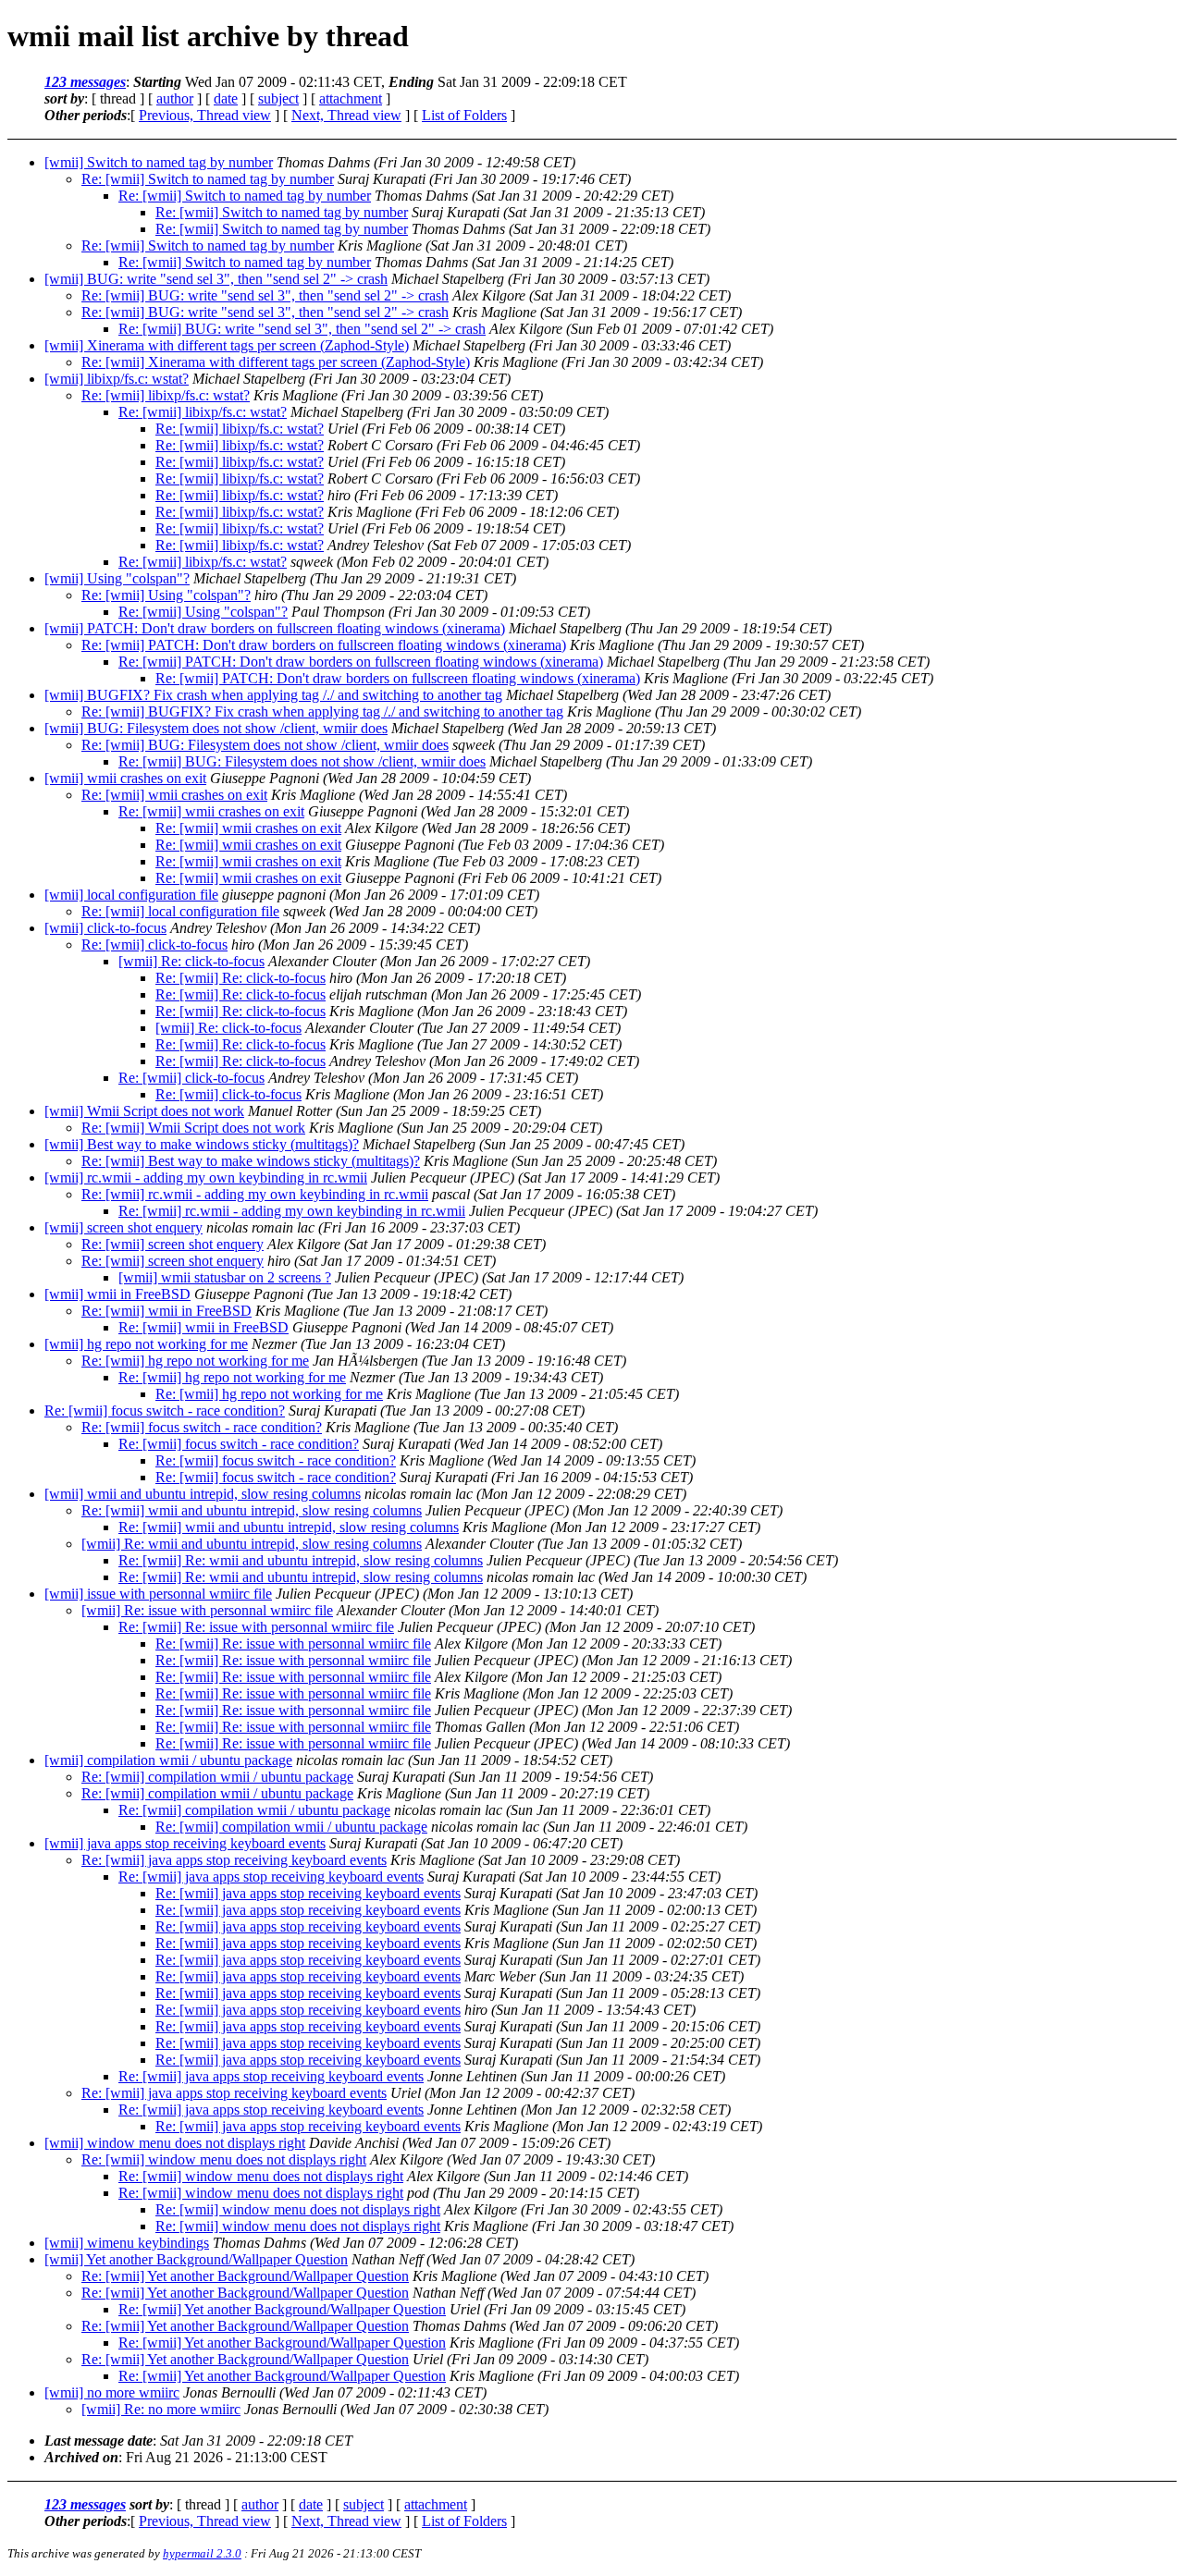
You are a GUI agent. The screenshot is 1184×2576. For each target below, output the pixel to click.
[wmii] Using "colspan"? (117, 578)
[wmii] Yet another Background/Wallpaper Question (196, 2259)
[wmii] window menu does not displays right (175, 2143)
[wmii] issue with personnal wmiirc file (158, 1594)
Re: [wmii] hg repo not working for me (195, 1361)
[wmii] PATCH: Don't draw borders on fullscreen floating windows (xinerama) (275, 628)
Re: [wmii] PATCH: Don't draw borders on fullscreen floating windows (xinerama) (324, 645)
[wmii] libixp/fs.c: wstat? (117, 379)
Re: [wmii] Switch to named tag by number (208, 179)
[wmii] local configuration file (131, 895)
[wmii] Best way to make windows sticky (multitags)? (202, 1144)
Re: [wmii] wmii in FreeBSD (166, 1311)
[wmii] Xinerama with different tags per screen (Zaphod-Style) (227, 345)
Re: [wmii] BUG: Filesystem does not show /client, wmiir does (265, 745)
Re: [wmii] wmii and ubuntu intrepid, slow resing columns (252, 1510)
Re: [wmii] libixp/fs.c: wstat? (166, 395)
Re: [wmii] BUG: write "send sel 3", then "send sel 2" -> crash (265, 295)
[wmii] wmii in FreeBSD (117, 1294)
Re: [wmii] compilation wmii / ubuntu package (217, 1777)
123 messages (85, 82)
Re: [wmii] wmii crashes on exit (174, 795)
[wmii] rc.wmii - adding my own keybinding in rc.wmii (206, 1178)
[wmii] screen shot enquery (123, 1227)
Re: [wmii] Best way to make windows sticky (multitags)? (251, 1161)
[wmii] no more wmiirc (112, 2392)
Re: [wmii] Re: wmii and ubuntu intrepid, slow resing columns (301, 1560)
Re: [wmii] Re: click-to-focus (240, 978)
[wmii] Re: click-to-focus (191, 961)
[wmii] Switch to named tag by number (159, 162)
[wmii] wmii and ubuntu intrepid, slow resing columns (203, 1494)
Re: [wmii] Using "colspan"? (166, 595)
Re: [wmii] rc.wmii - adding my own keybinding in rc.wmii (255, 1194)
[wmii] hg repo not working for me (146, 1344)
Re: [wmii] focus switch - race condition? (165, 1411)
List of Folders (464, 115)
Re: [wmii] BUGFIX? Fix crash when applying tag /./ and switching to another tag (322, 711)
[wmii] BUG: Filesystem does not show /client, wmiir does (216, 728)
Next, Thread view (346, 115)
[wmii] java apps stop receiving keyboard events (185, 1843)
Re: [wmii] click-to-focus (154, 945)
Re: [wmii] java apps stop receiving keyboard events (234, 1860)
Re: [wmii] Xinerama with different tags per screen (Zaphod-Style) (276, 362)
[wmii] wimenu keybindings (127, 2243)
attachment (351, 98)
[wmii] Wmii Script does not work (144, 1111)
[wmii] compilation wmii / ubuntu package (168, 1760)
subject (278, 98)
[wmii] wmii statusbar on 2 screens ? (225, 1277)
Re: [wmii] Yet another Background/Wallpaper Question (245, 2276)
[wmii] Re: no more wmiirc (161, 2409)
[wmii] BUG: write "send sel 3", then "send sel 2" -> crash (216, 279)
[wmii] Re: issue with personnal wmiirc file (207, 1610)
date (226, 98)
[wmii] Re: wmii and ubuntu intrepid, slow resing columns (252, 1544)
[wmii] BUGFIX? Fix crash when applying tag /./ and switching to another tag (273, 695)
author (175, 98)
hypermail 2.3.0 (202, 2553)
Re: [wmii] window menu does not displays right (224, 2159)
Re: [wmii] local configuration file (180, 911)
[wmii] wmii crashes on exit (125, 778)
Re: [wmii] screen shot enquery (173, 1244)
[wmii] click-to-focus (105, 928)
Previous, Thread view (205, 115)
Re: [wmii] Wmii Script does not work (193, 1128)
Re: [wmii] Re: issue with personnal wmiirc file (256, 1627)
